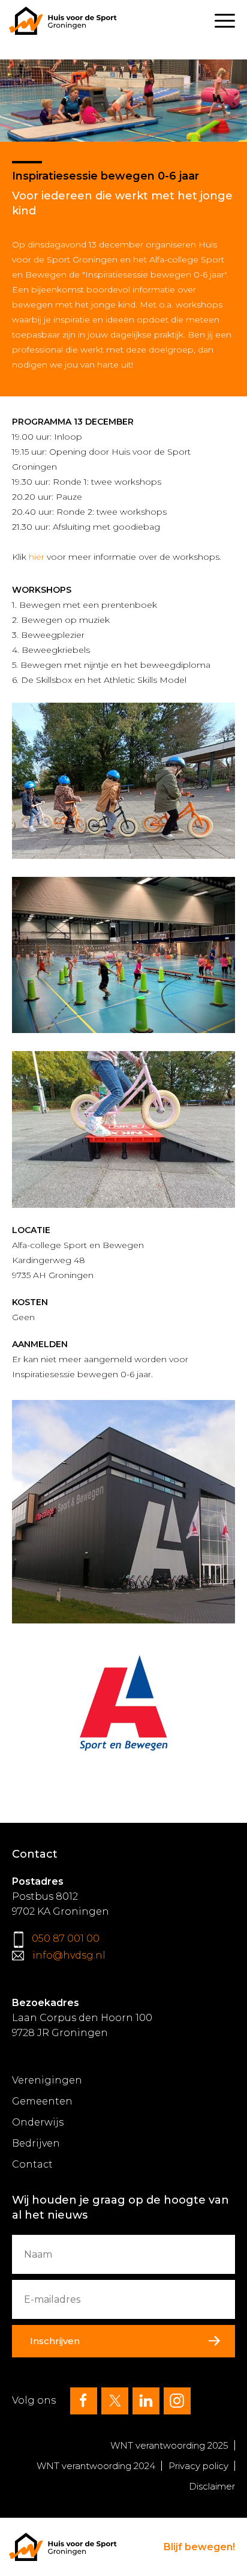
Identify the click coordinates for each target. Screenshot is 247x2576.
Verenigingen (47, 2080)
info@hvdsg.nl (69, 1955)
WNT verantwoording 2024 (96, 2466)
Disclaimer (212, 2486)
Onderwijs (38, 2122)
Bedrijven (36, 2143)
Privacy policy (198, 2466)
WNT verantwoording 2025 (169, 2445)
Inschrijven (55, 2341)
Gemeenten (42, 2101)
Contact (32, 2164)
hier (37, 557)
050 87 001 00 (66, 1938)
